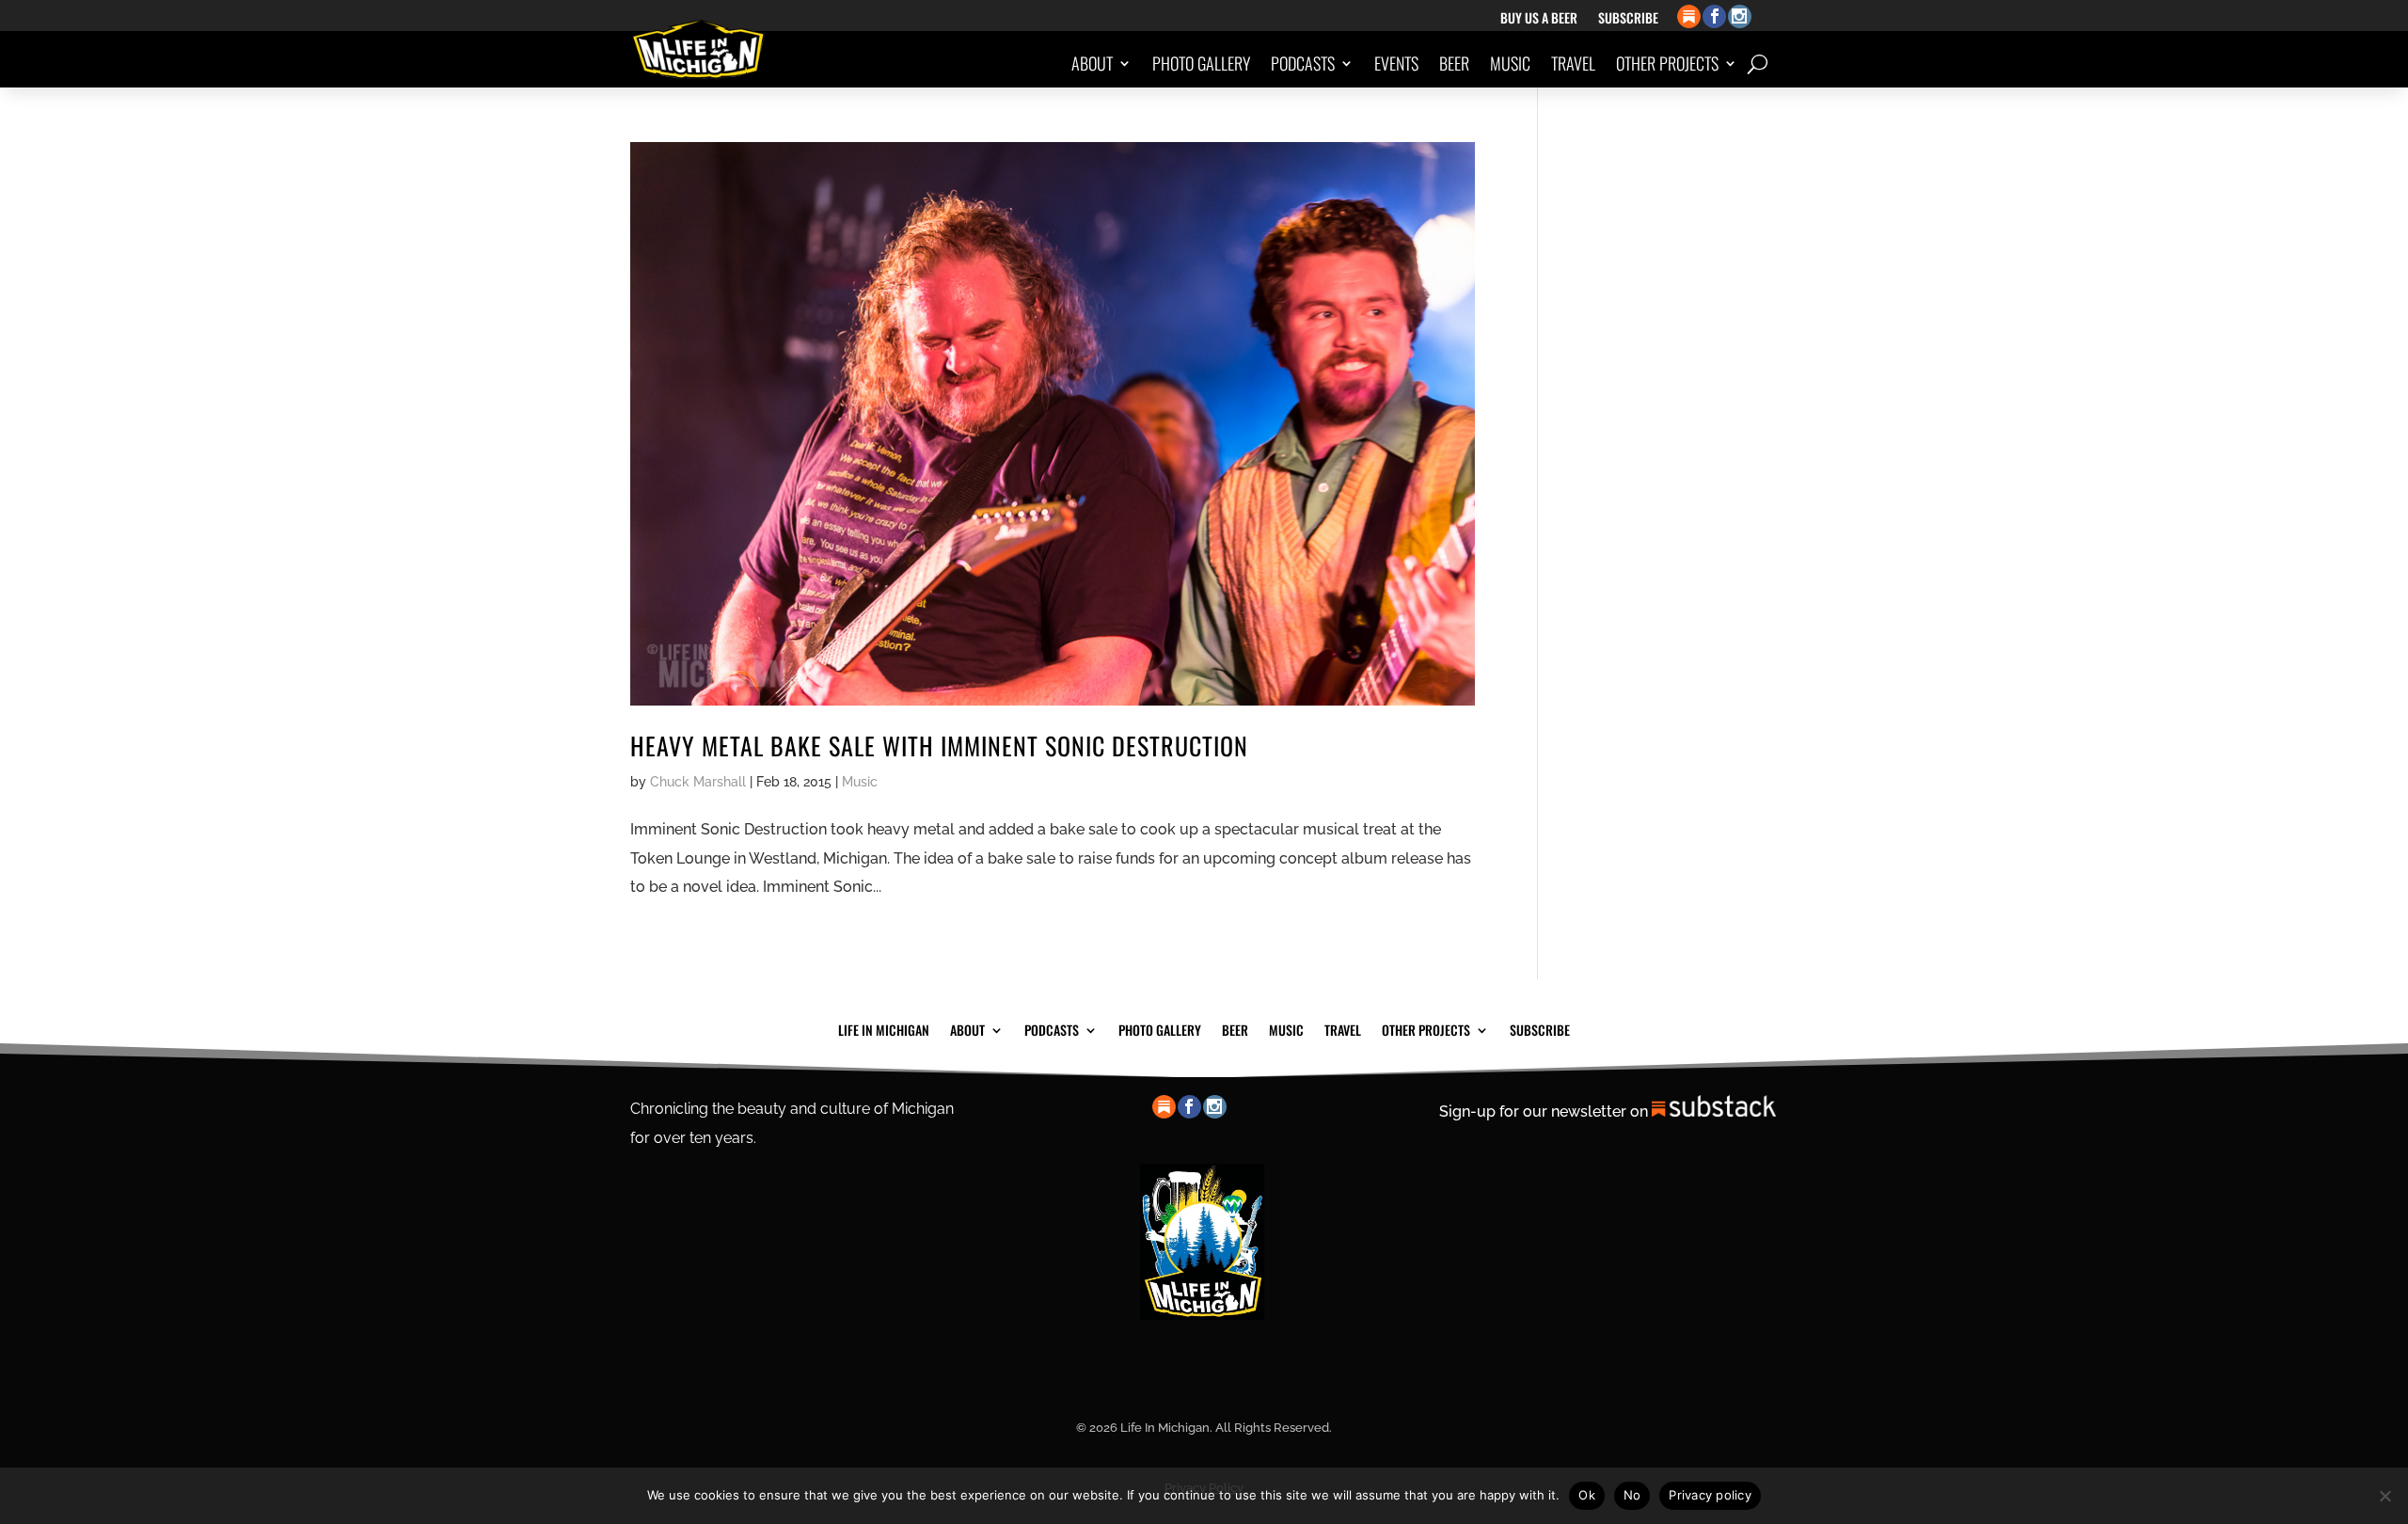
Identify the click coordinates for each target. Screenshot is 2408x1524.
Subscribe (1628, 19)
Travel (1573, 63)
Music (1510, 63)
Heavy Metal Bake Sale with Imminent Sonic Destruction (939, 746)
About (1092, 63)
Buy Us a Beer (1539, 19)
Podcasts (1303, 63)
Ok (1587, 1495)
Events (1396, 63)
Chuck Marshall (698, 782)
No (1632, 1495)
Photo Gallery (1201, 63)
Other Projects (1667, 63)
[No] (2384, 1496)
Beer (1454, 63)
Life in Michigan (884, 1028)
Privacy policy (1710, 1495)
